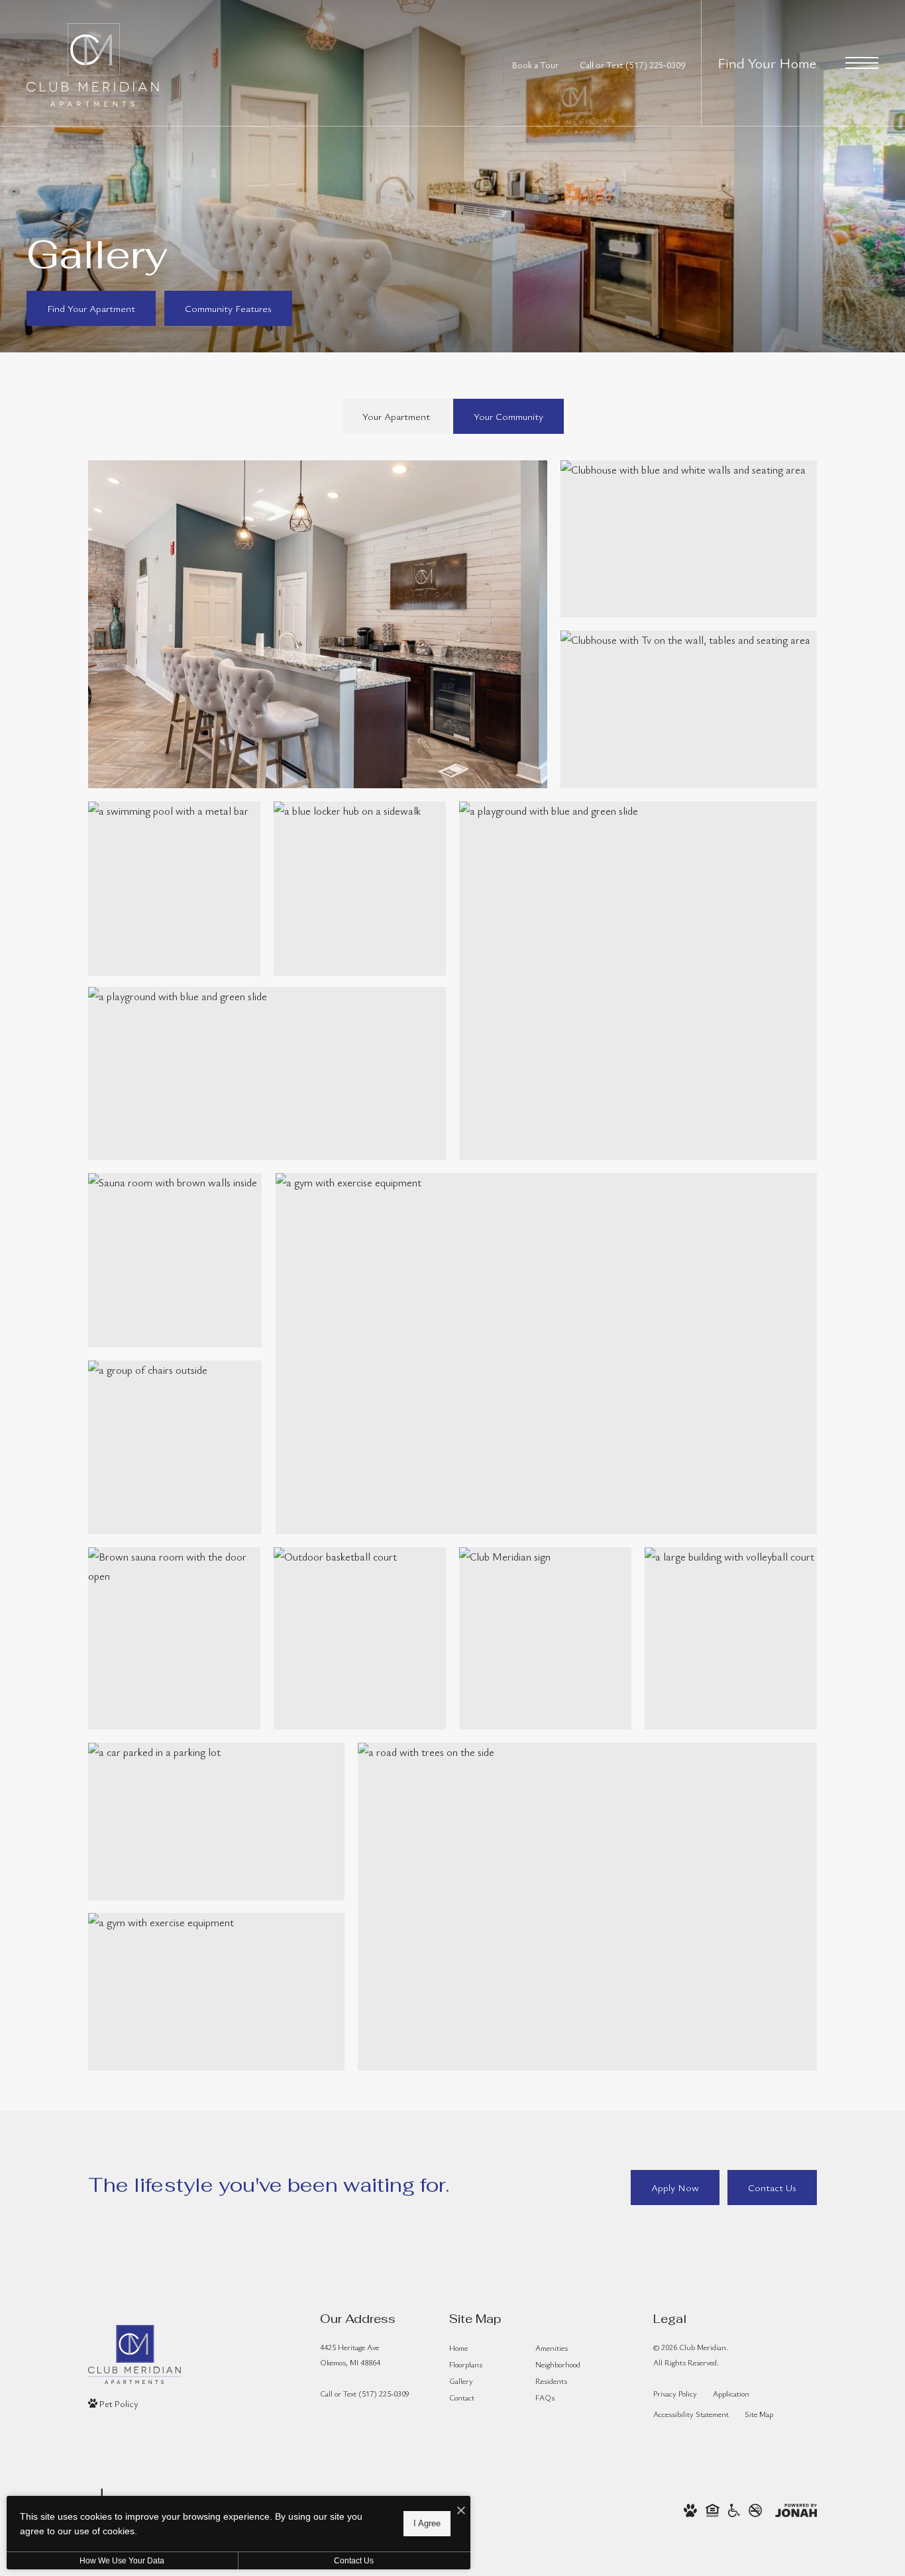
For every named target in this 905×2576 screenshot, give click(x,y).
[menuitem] (482, 2348)
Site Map (759, 2414)
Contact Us (354, 2561)
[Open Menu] (862, 63)
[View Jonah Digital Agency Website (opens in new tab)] (796, 2509)
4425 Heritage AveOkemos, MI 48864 (350, 2354)
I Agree (427, 2523)
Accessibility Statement (691, 2414)
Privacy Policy (675, 2393)
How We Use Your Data (122, 2561)
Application (731, 2393)
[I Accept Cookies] (461, 2511)
